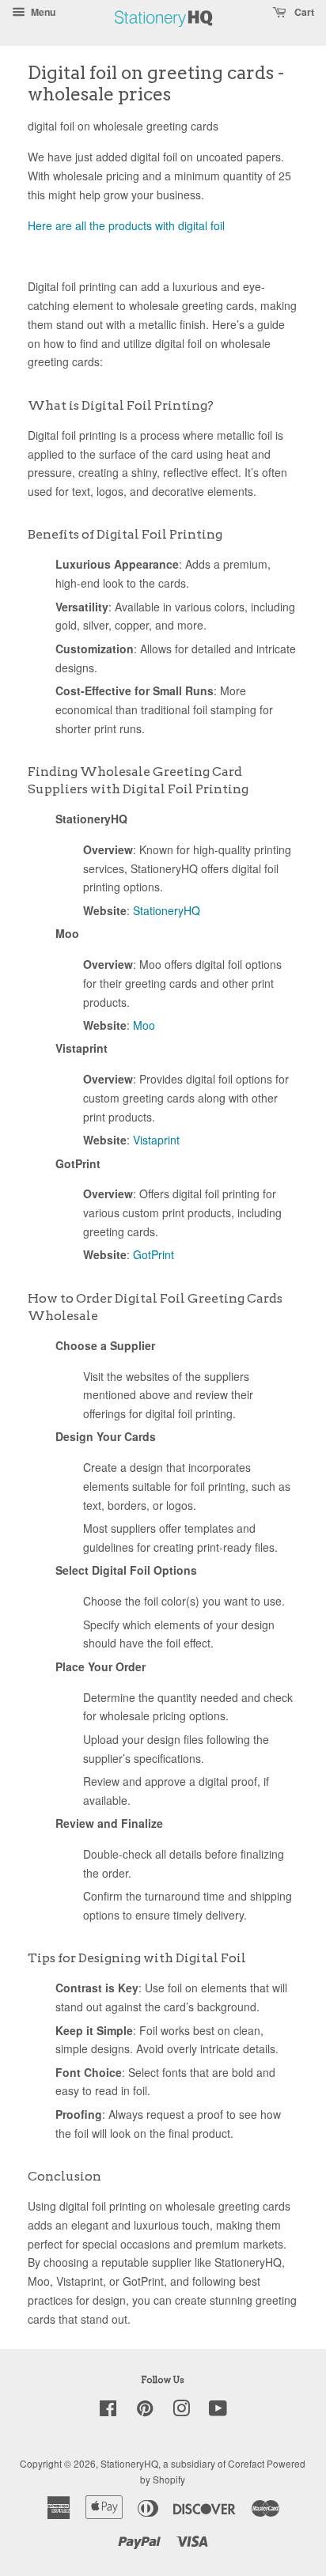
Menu (42, 12)
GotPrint (154, 1254)
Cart (303, 12)
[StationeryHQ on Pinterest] (145, 2411)
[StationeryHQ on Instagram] (181, 2411)
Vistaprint (156, 1140)
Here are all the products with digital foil (126, 225)
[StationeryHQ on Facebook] (108, 2411)
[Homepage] (164, 35)
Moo (144, 1025)
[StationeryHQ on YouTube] (218, 2411)
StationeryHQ (167, 910)
